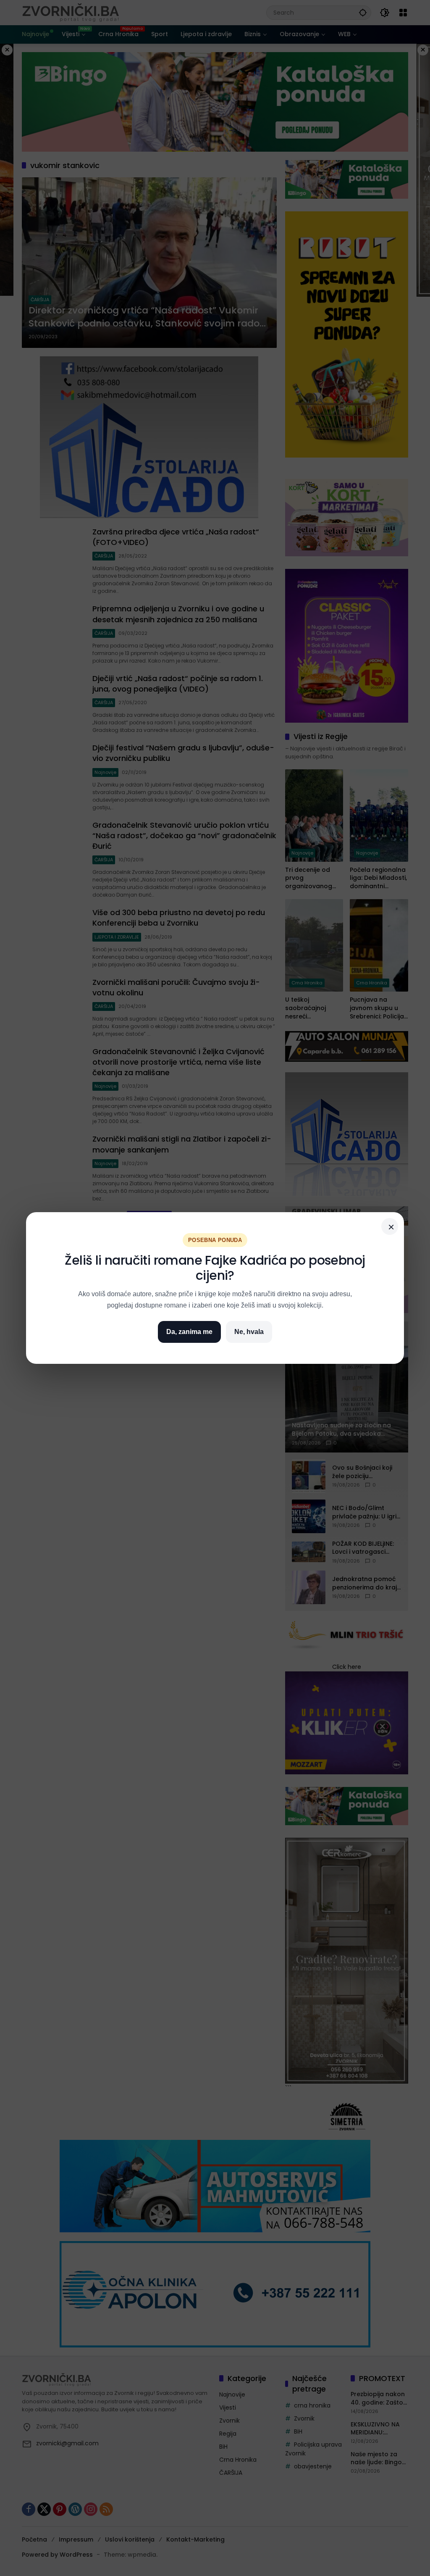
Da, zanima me (189, 1332)
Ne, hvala (249, 1332)
